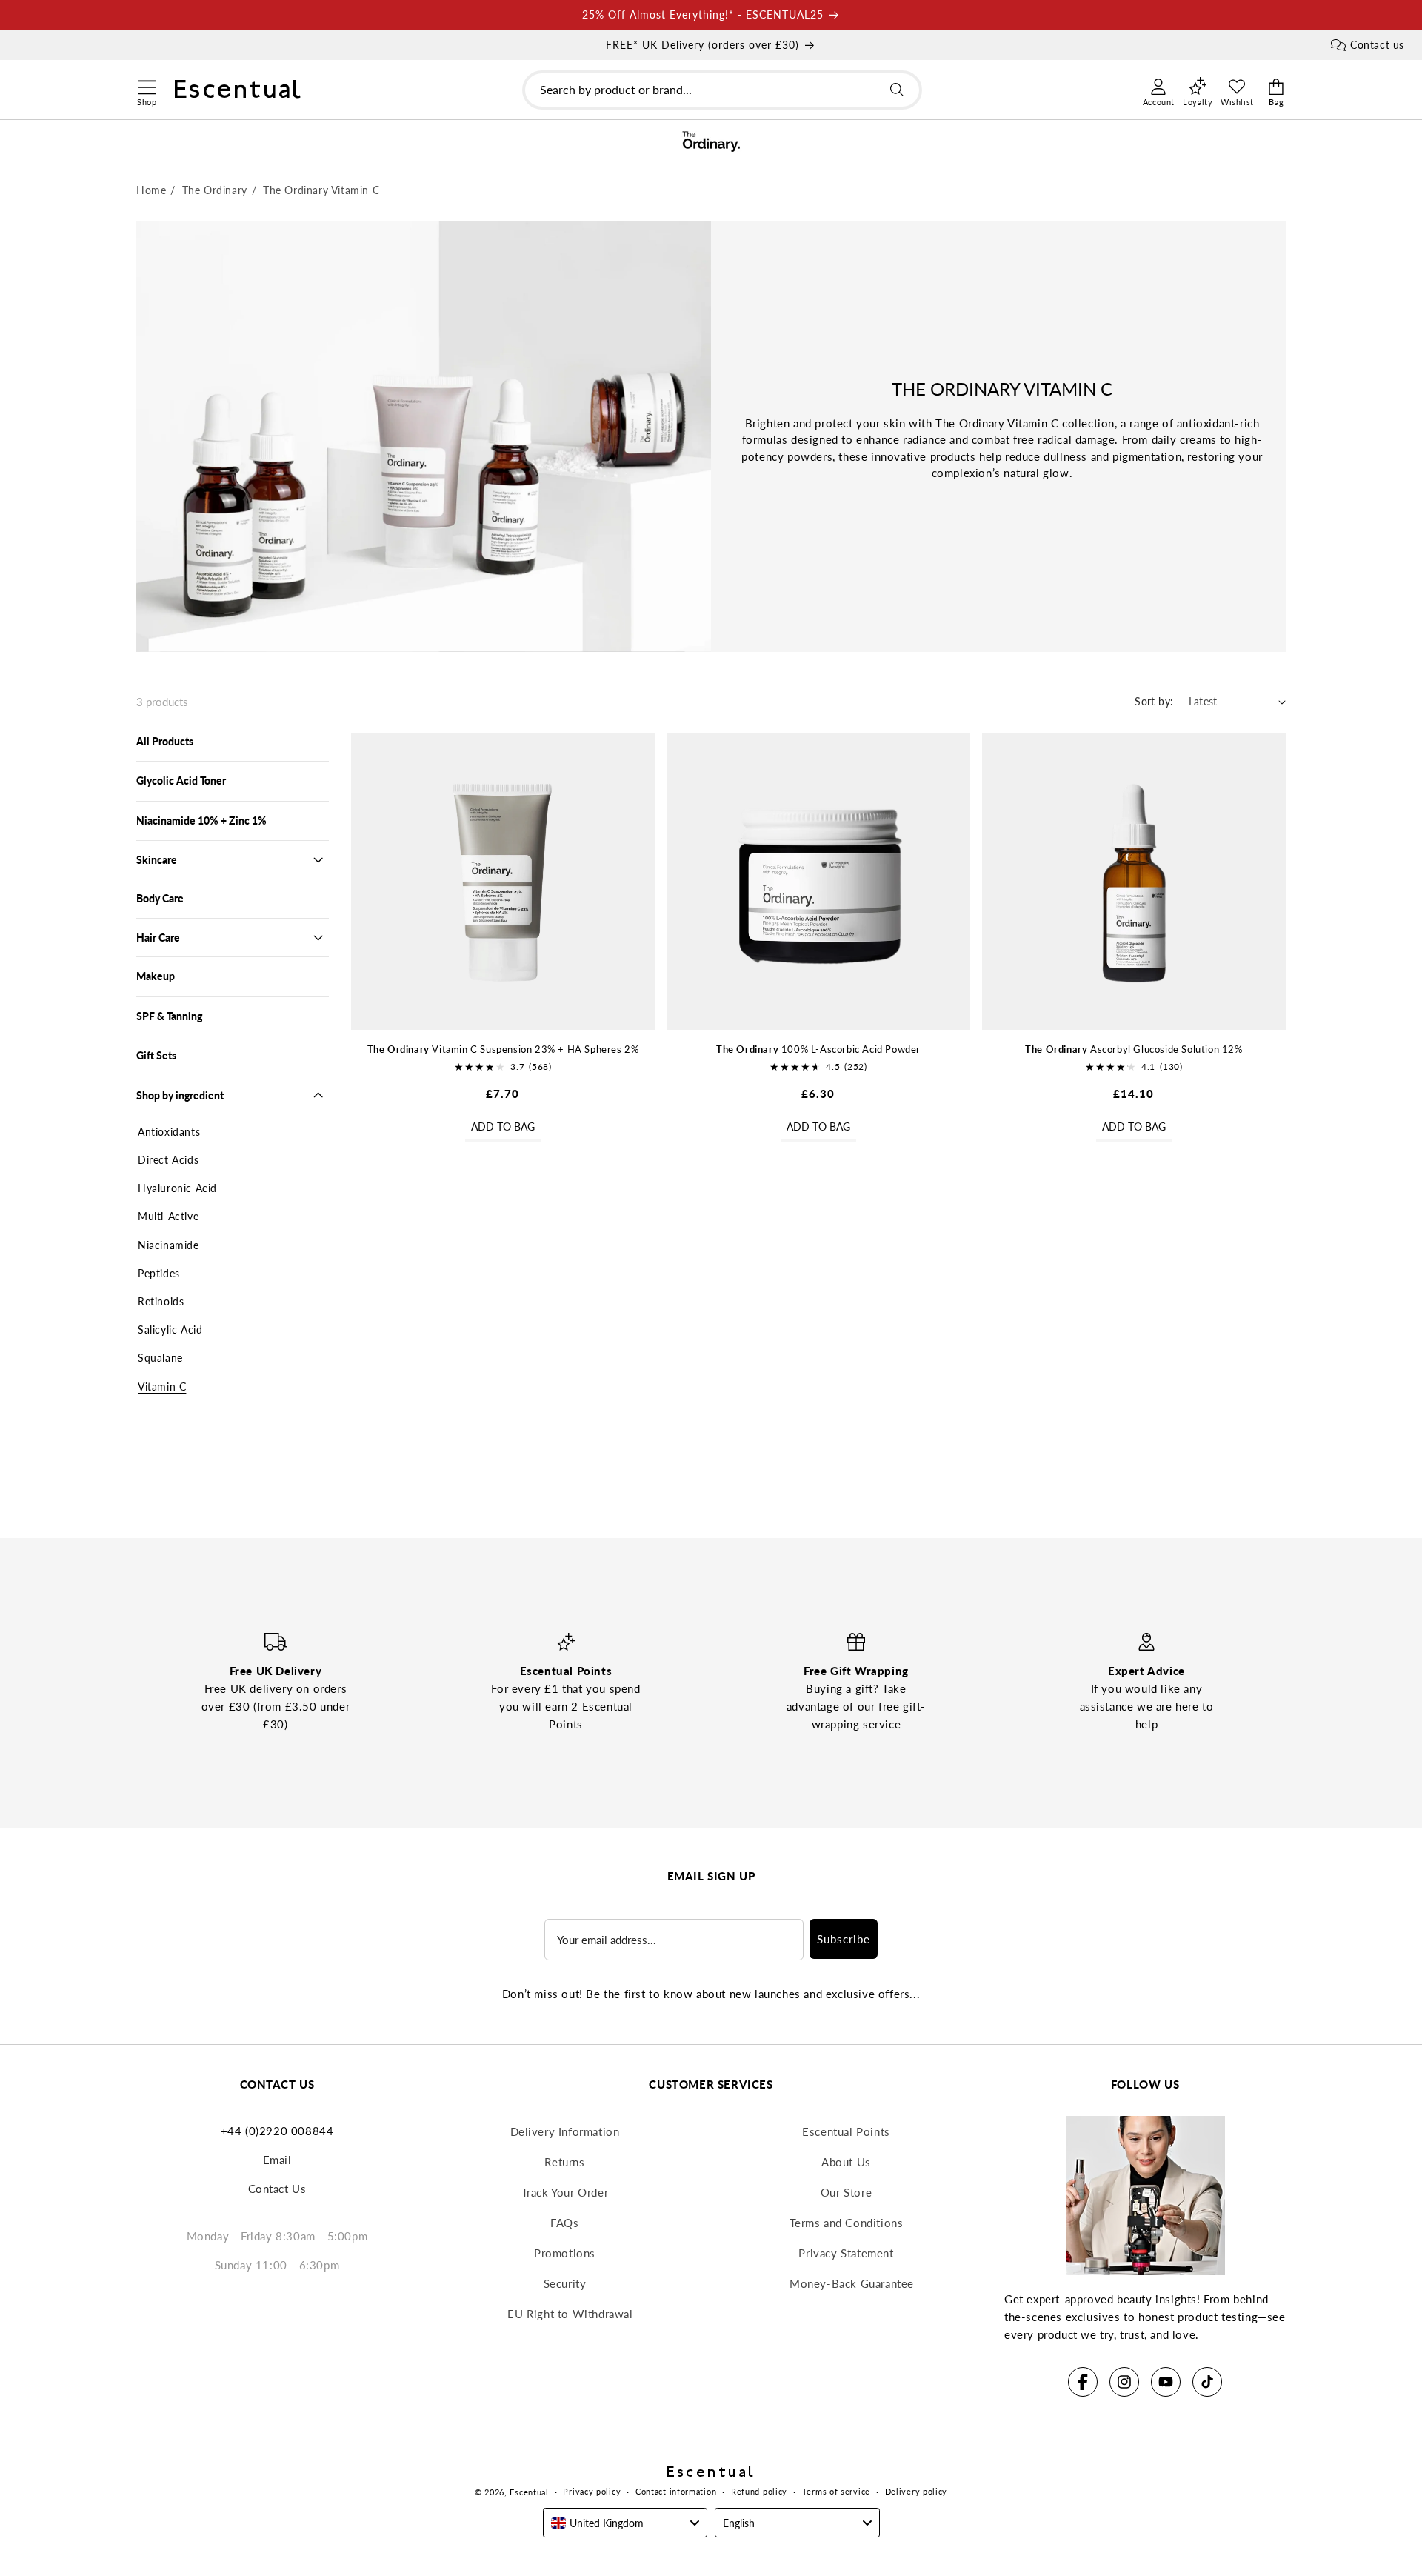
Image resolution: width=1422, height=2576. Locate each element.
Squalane (160, 1358)
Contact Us (277, 2189)
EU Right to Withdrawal (570, 2314)
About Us (846, 2162)
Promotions (565, 2253)
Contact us (1377, 45)
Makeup (156, 976)
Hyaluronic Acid (177, 1188)
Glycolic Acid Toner (181, 781)
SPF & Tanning (169, 1016)
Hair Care (158, 938)
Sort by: (1154, 701)
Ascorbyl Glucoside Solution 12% (1134, 1049)
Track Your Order (565, 2192)
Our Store (846, 2192)
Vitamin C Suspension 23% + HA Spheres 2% (503, 1049)
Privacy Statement (846, 2253)
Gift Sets (156, 1055)
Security (565, 2283)
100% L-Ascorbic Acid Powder (818, 1049)
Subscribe (844, 1939)
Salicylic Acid (170, 1329)
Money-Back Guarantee (852, 2283)
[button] (146, 85)
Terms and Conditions (847, 2223)
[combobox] (722, 90)
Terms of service (836, 2491)
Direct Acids (168, 1160)
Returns (564, 2162)
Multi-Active (168, 1216)
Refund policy (759, 2491)
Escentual (529, 2492)
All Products (165, 741)
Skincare (157, 860)
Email (277, 2160)
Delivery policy (917, 2491)
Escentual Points (846, 2131)
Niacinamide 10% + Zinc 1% (201, 821)
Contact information (676, 2491)
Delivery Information (565, 2131)
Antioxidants (169, 1132)
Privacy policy (592, 2491)
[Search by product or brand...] (897, 90)
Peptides (159, 1273)
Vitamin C (162, 1387)
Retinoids (161, 1301)
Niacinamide (168, 1245)
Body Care (160, 898)
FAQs (564, 2223)
